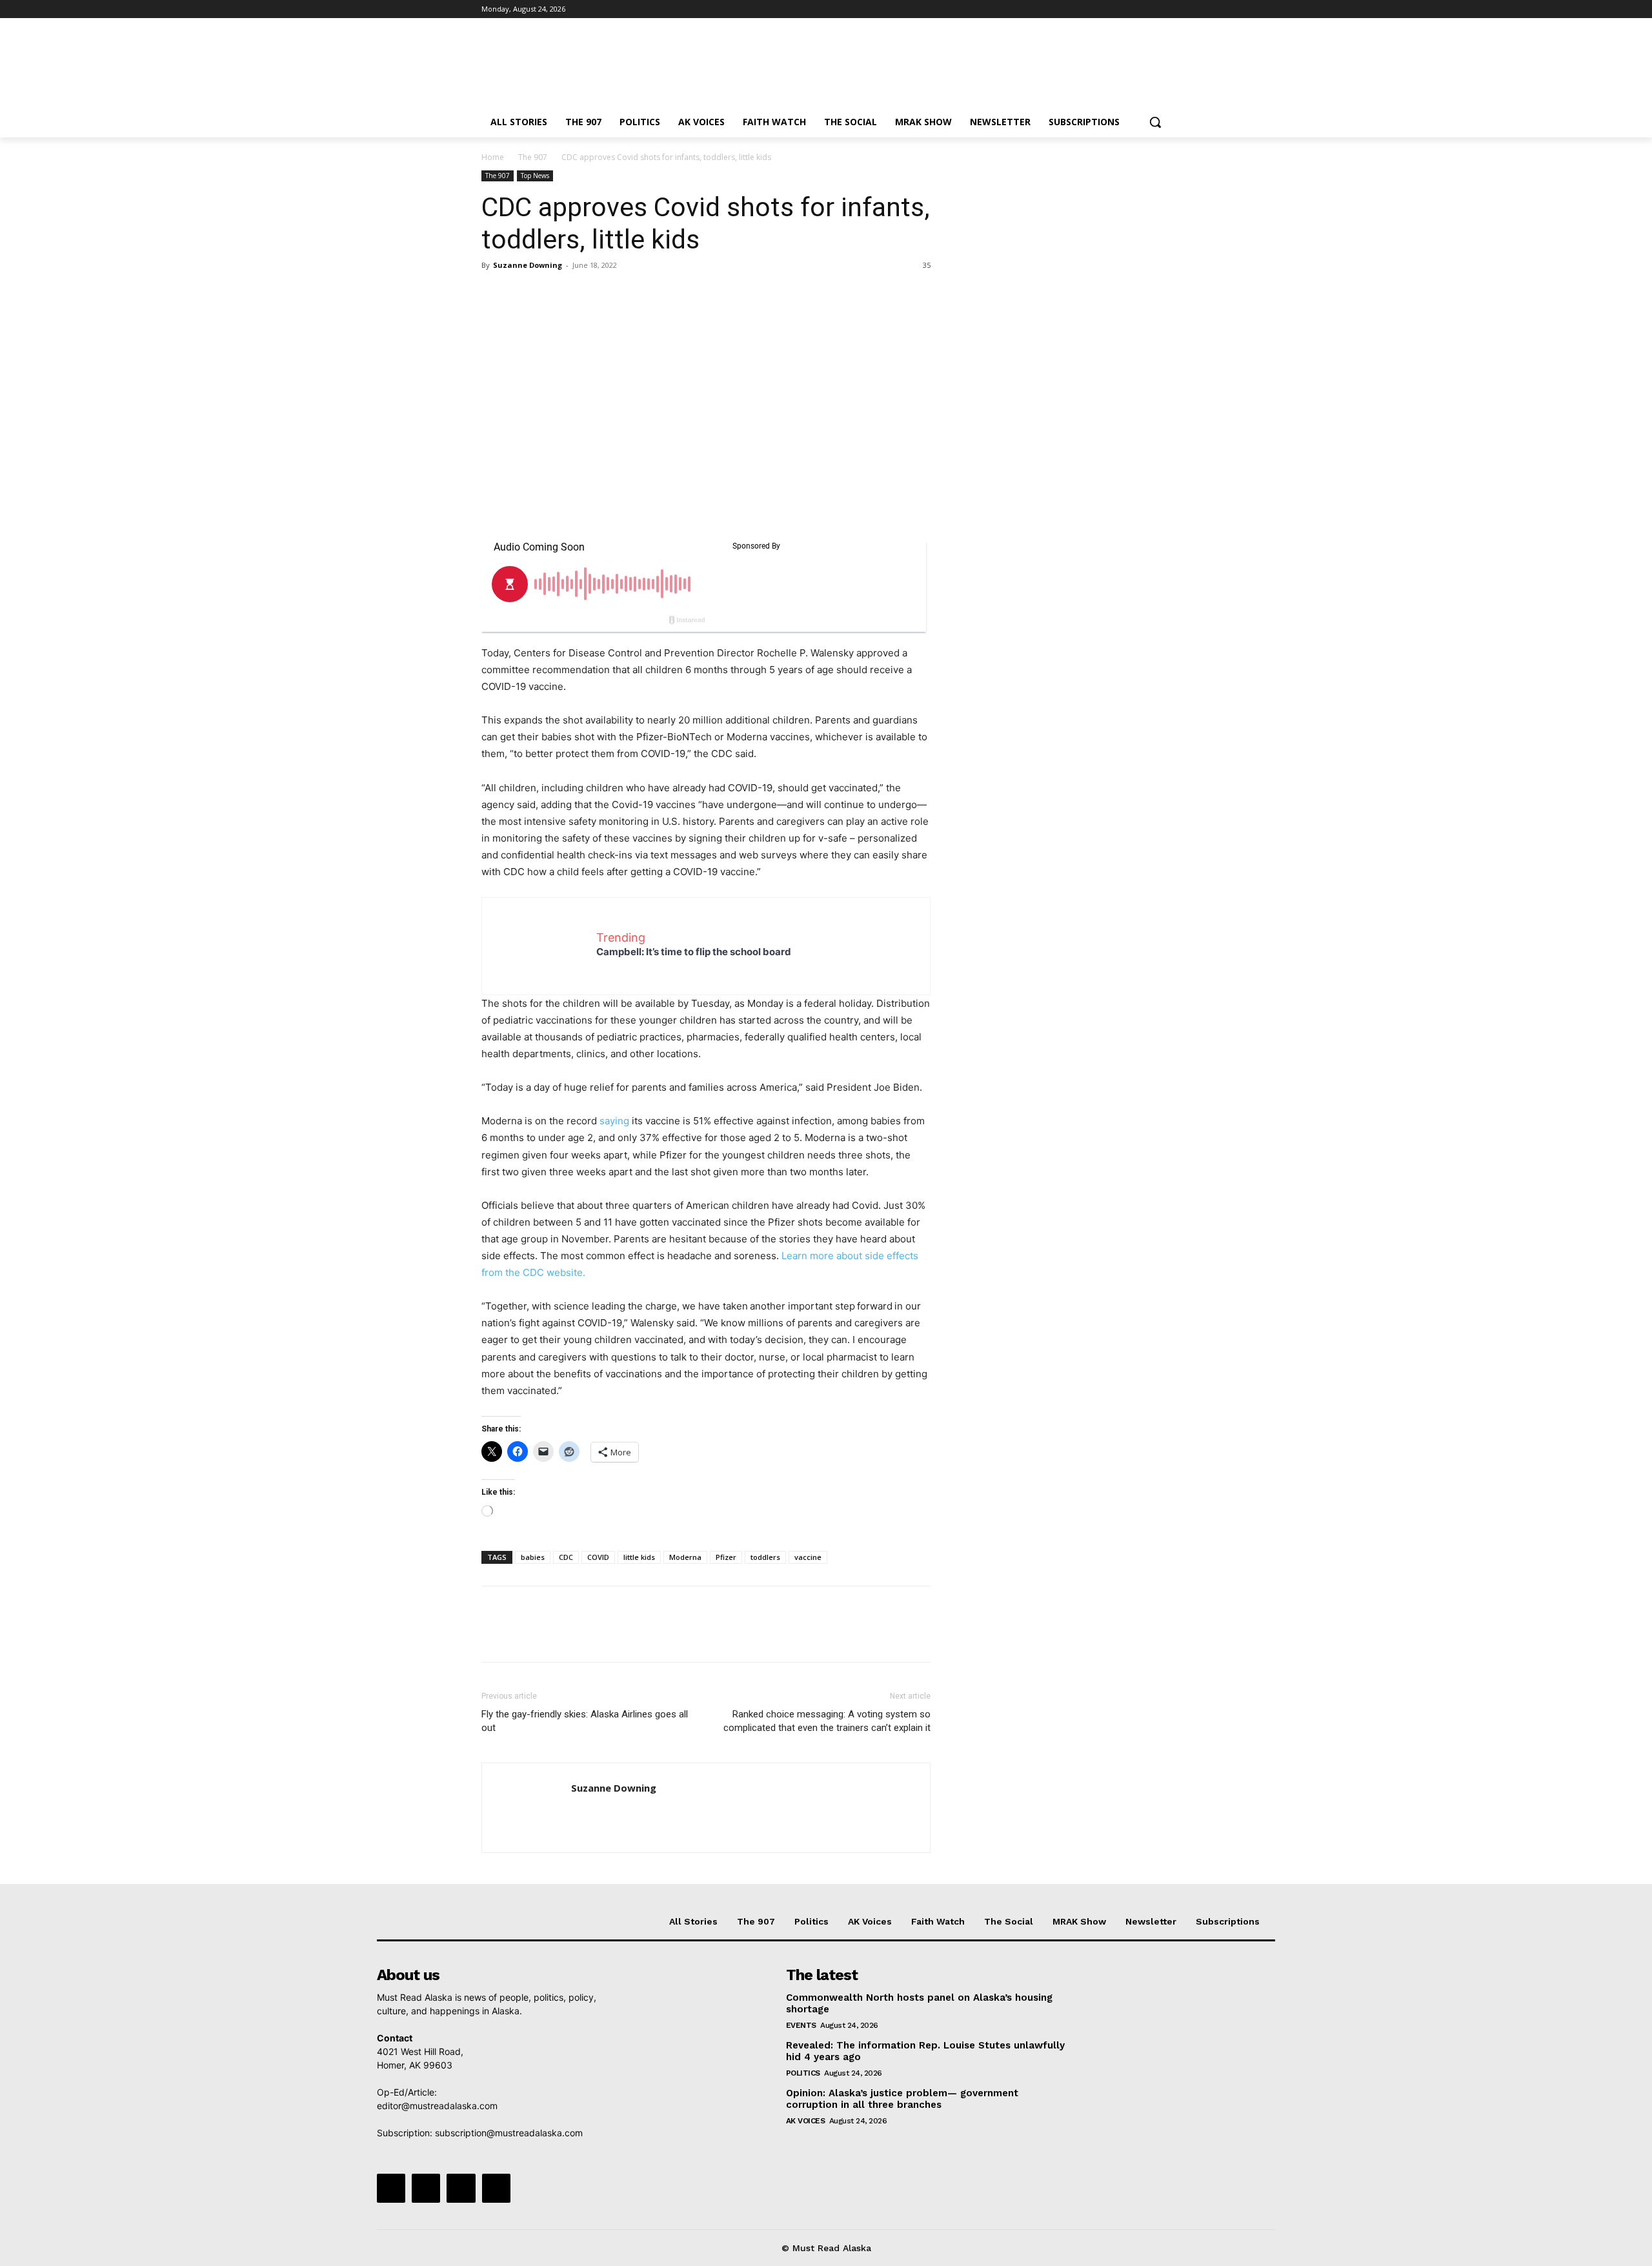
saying (614, 1121)
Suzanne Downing (528, 265)
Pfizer (726, 1557)
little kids (639, 1557)
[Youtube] (1163, 9)
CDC (566, 1557)
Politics (803, 2073)
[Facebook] (1092, 9)
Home (493, 157)
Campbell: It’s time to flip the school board (694, 952)
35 (927, 265)
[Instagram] (1110, 9)
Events (801, 2025)
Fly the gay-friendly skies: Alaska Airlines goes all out (585, 1721)
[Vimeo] (1145, 9)
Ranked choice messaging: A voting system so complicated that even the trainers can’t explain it (827, 1721)
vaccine (808, 1557)
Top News (535, 176)
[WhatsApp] (583, 294)
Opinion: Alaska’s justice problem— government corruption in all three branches (902, 2099)
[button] (1155, 122)
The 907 (533, 157)
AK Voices (806, 2121)
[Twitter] (1128, 9)
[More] (614, 294)
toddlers (765, 1557)
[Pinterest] (554, 294)
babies (533, 1557)
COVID (598, 1557)
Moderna (685, 1557)
